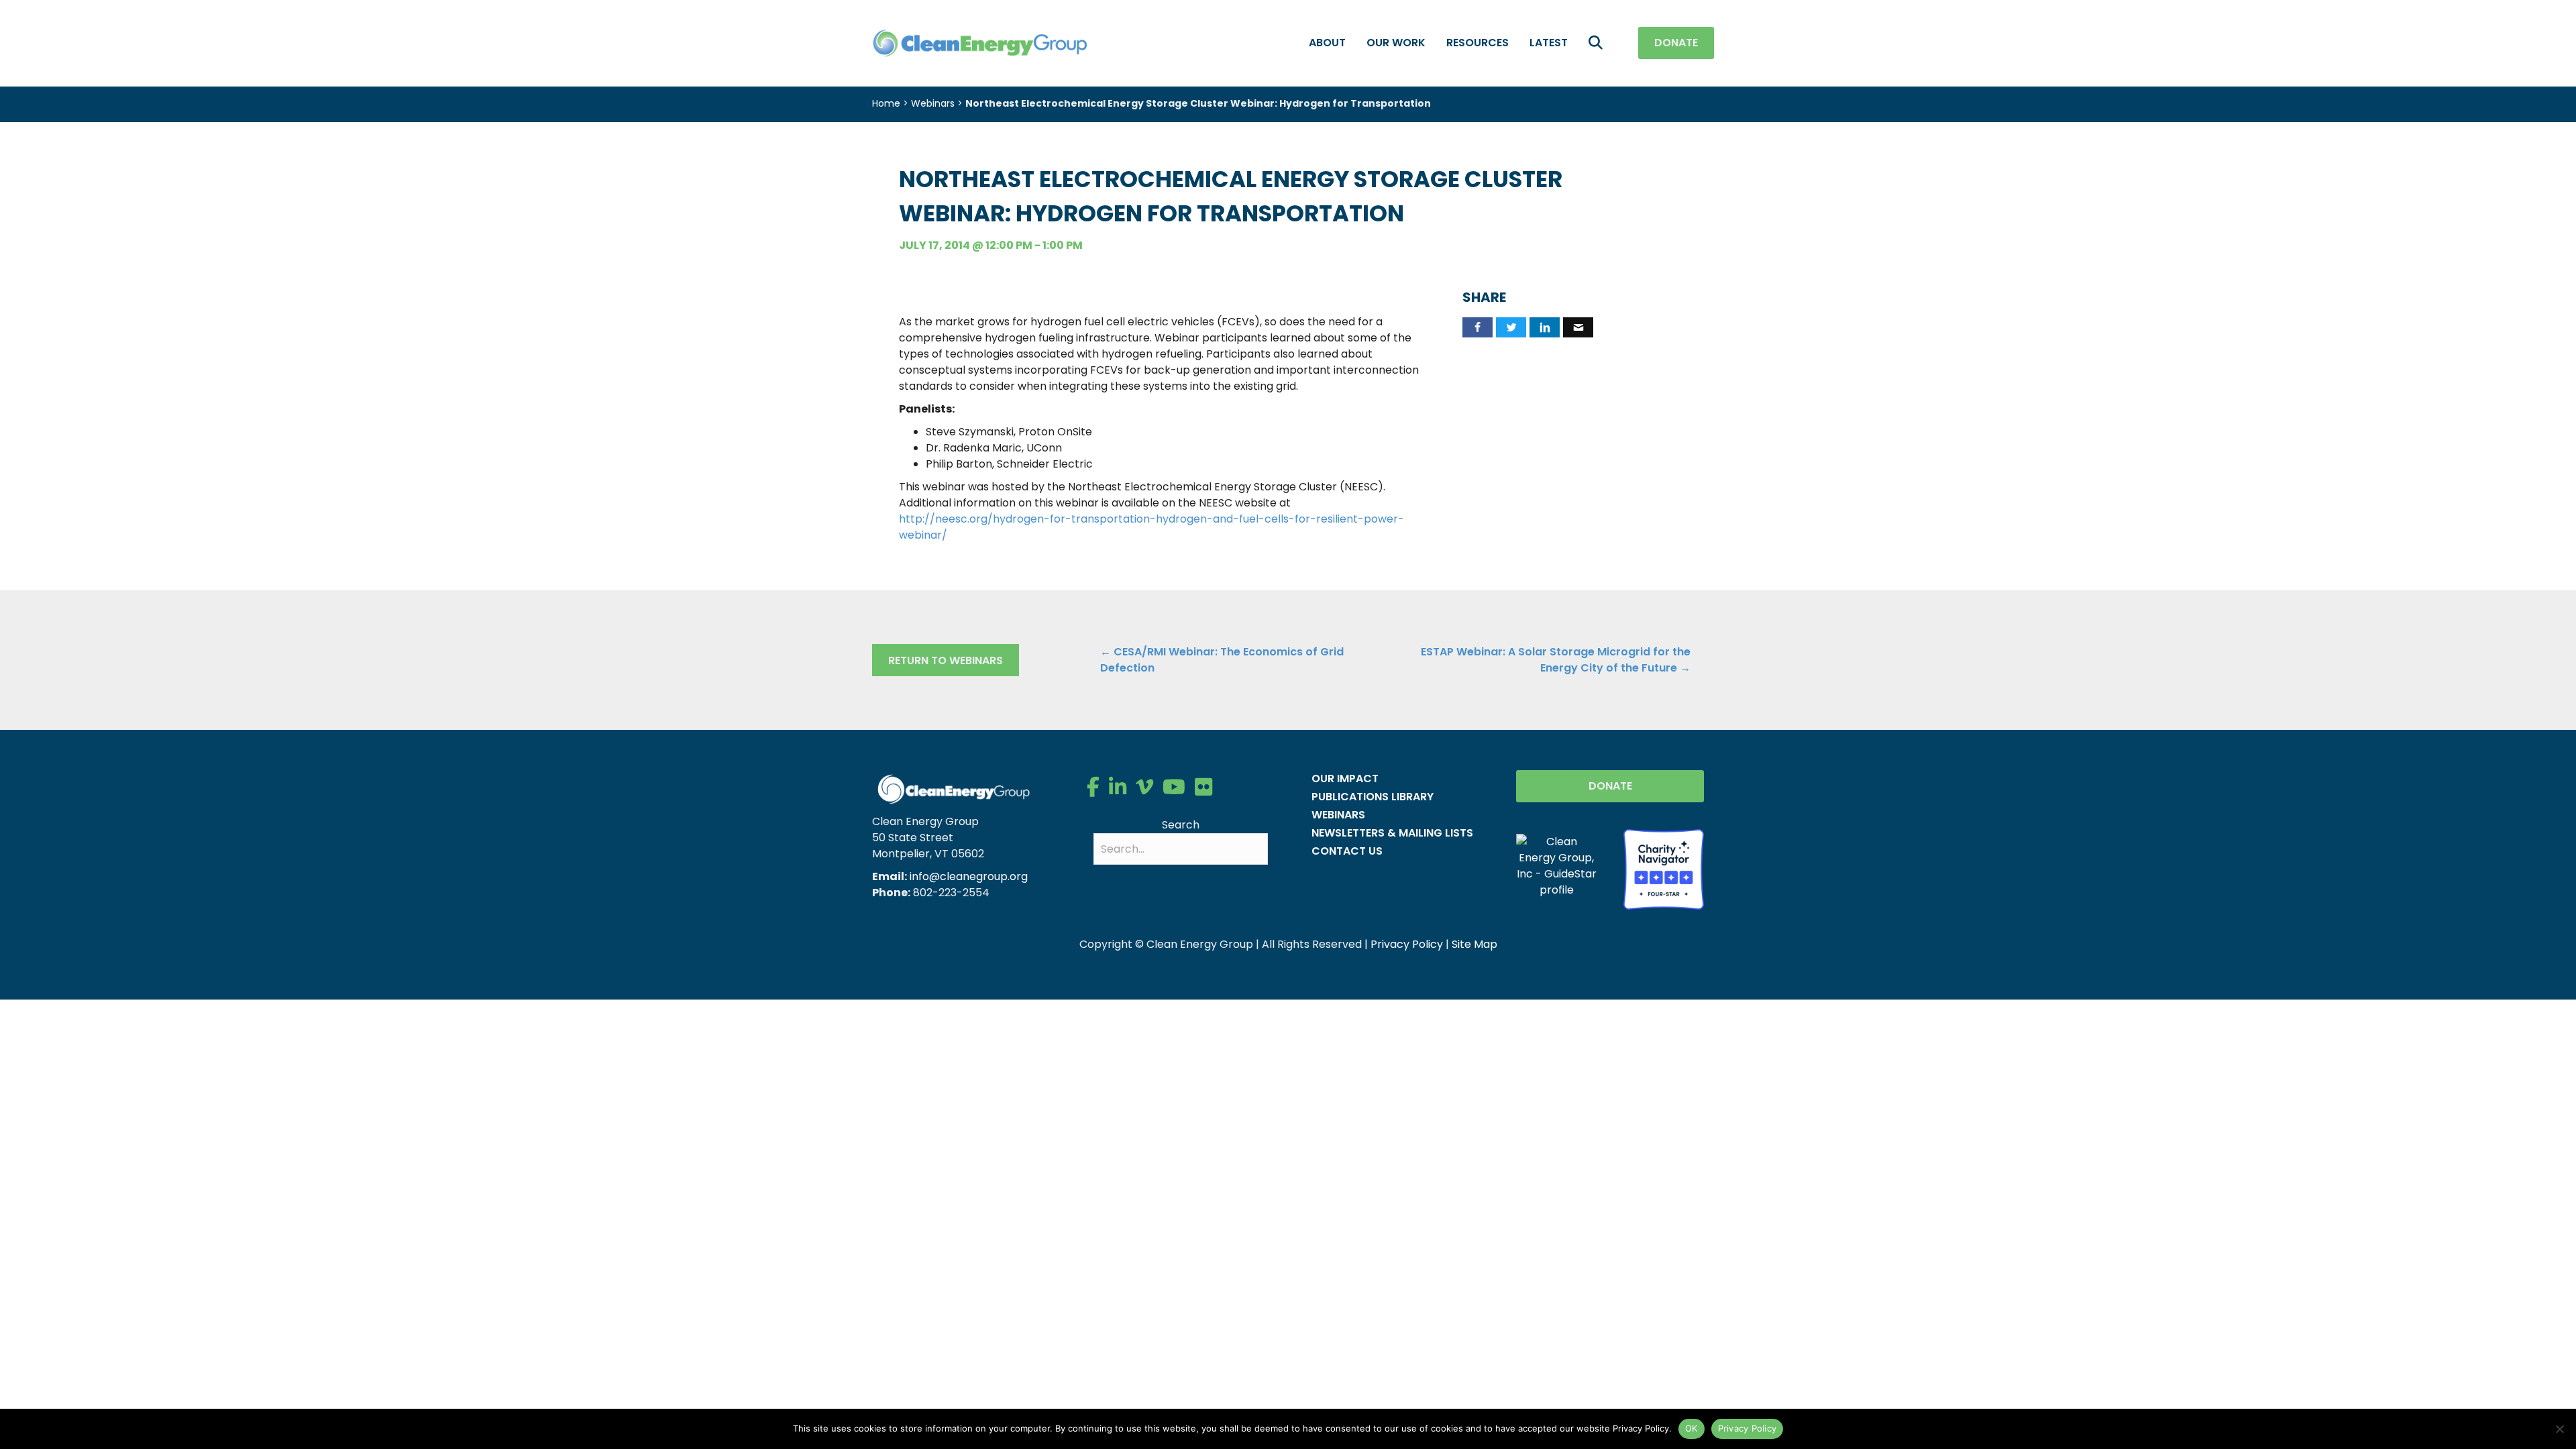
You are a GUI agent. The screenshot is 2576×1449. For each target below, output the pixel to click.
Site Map (1474, 944)
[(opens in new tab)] (1664, 868)
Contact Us (1347, 851)
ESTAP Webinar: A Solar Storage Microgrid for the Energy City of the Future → (1556, 660)
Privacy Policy (1407, 944)
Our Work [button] (1396, 43)
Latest (1549, 43)
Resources (1478, 43)
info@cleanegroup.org (969, 876)
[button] (1598, 43)
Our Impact (1345, 779)
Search (1181, 825)
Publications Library (1373, 797)
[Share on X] (1511, 327)
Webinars (933, 103)
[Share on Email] (1578, 327)
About (1327, 43)
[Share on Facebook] (1478, 327)
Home (886, 103)
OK (1692, 1428)
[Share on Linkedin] (1545, 327)
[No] (2559, 1429)
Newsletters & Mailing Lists (1392, 833)
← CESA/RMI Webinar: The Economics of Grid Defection (1222, 660)
